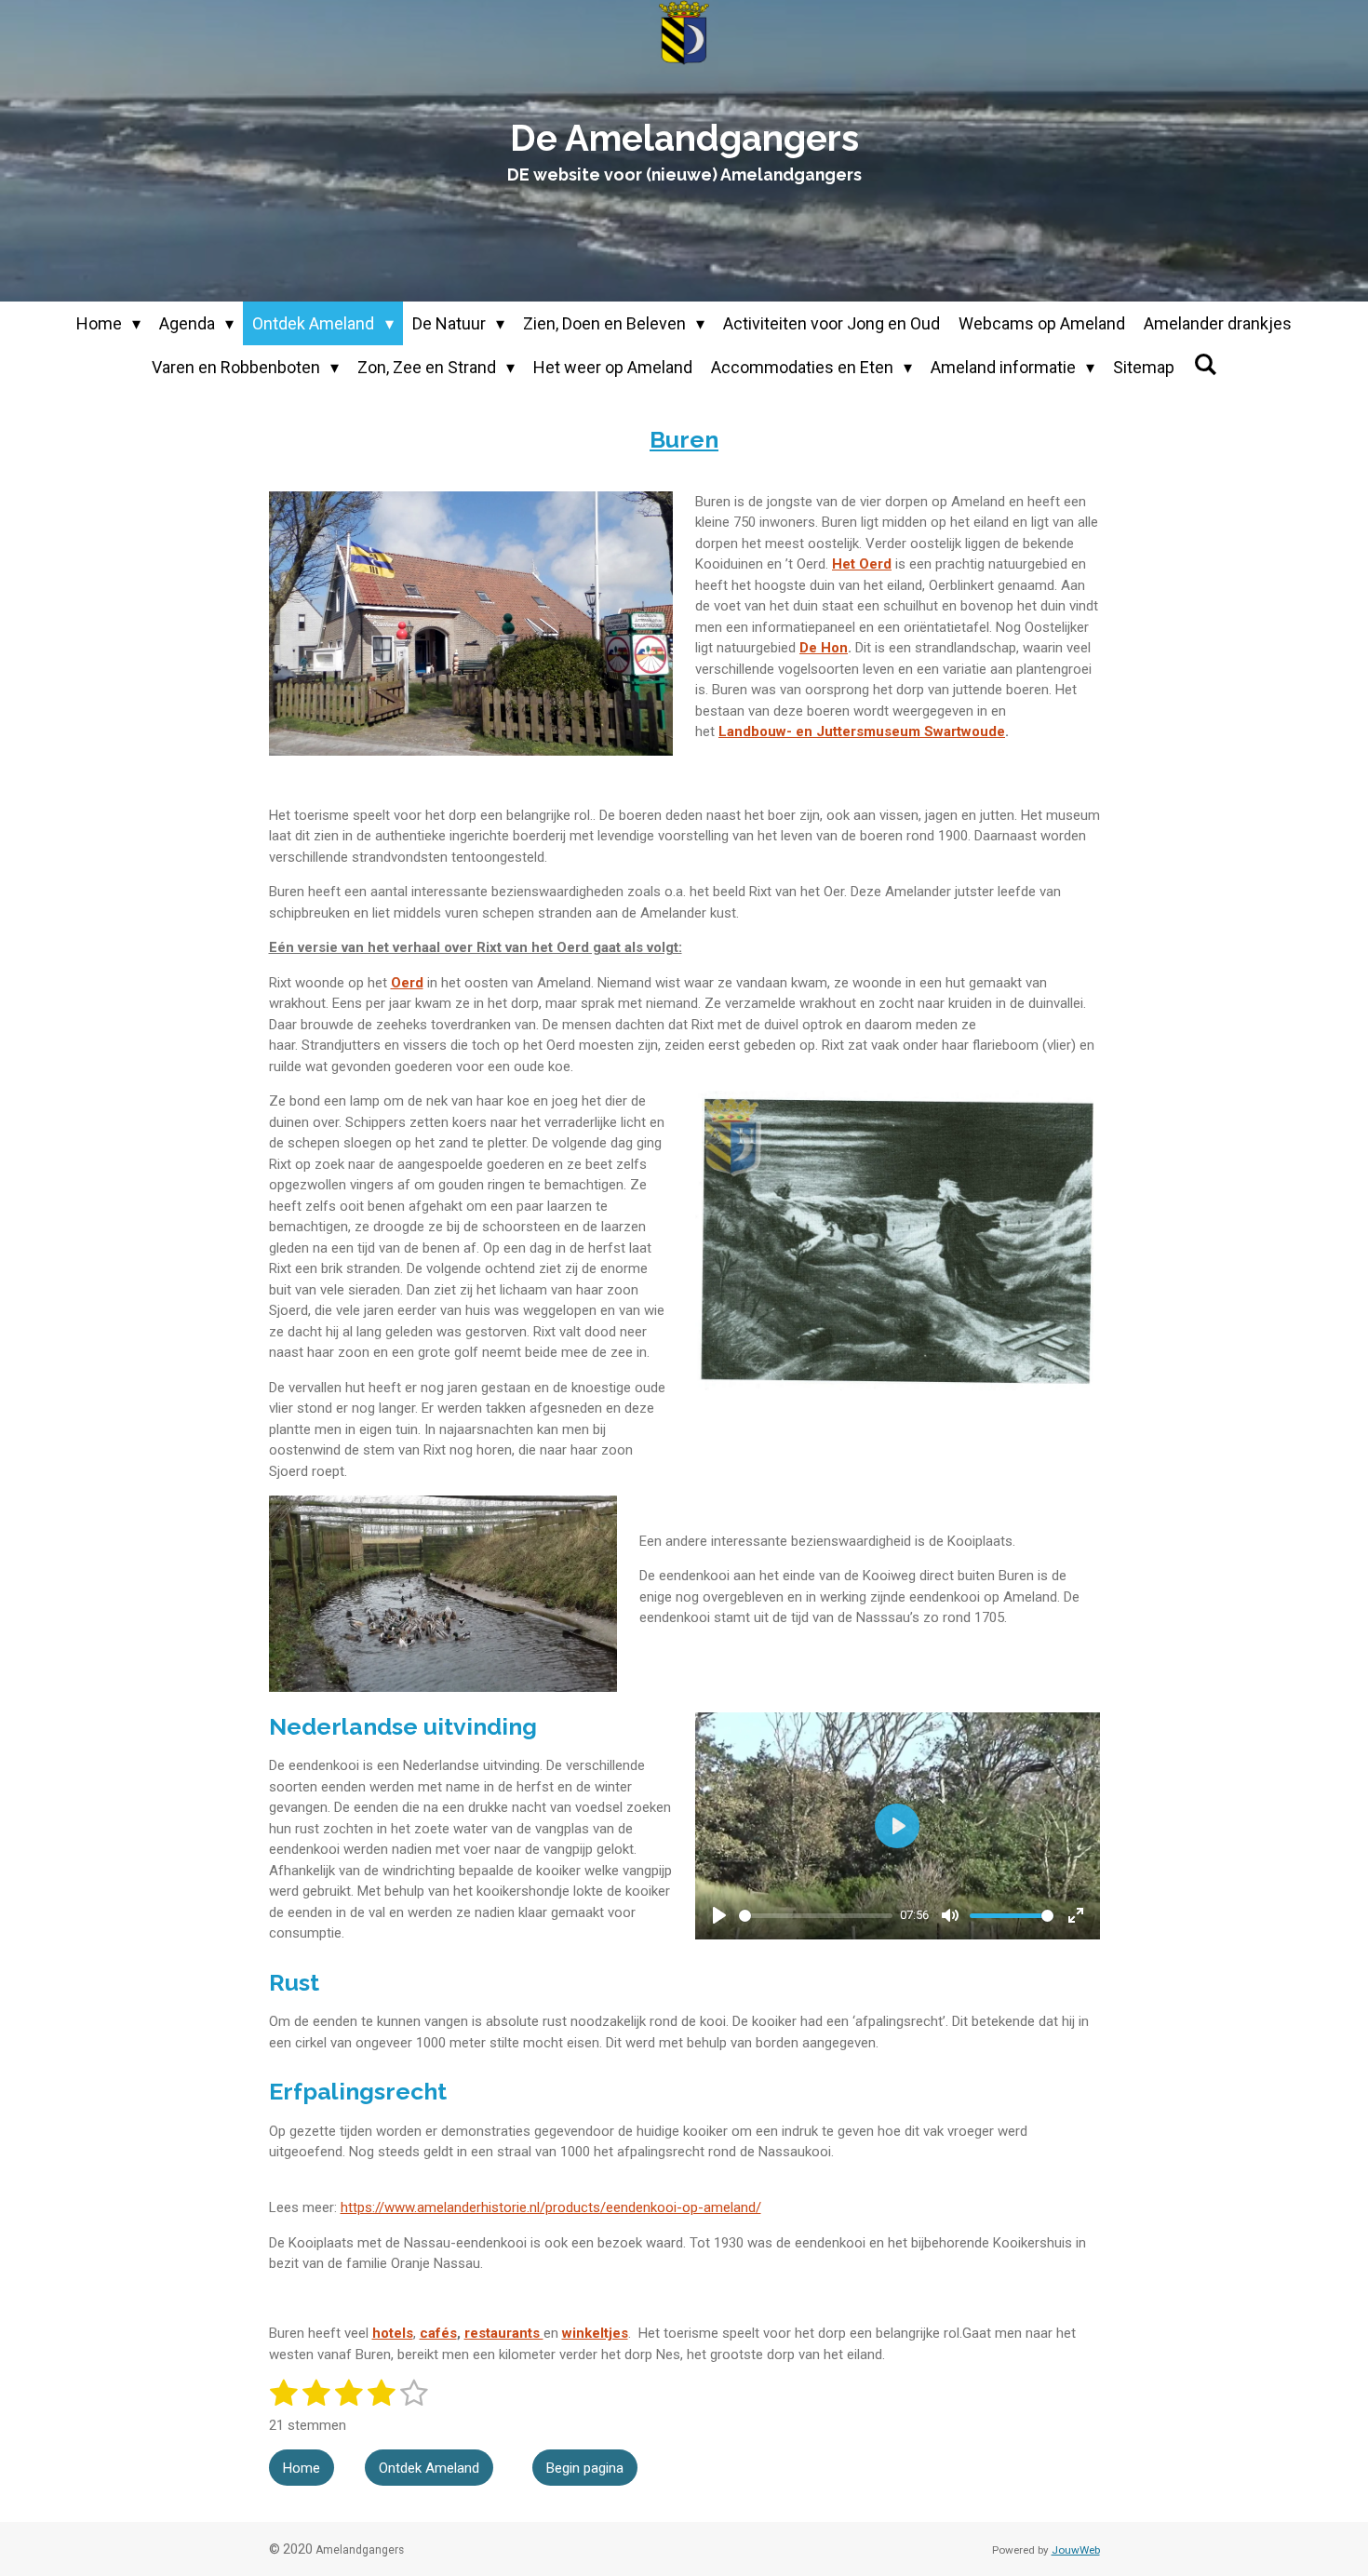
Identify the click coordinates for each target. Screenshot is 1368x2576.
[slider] (816, 1916)
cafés (438, 2333)
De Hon (824, 648)
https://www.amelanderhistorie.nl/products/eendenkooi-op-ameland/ (551, 2207)
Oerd (407, 983)
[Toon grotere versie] (471, 624)
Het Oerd (862, 564)
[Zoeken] (1205, 364)
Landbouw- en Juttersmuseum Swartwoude (862, 731)
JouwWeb (1076, 2550)
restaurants (504, 2333)
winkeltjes (595, 2333)
